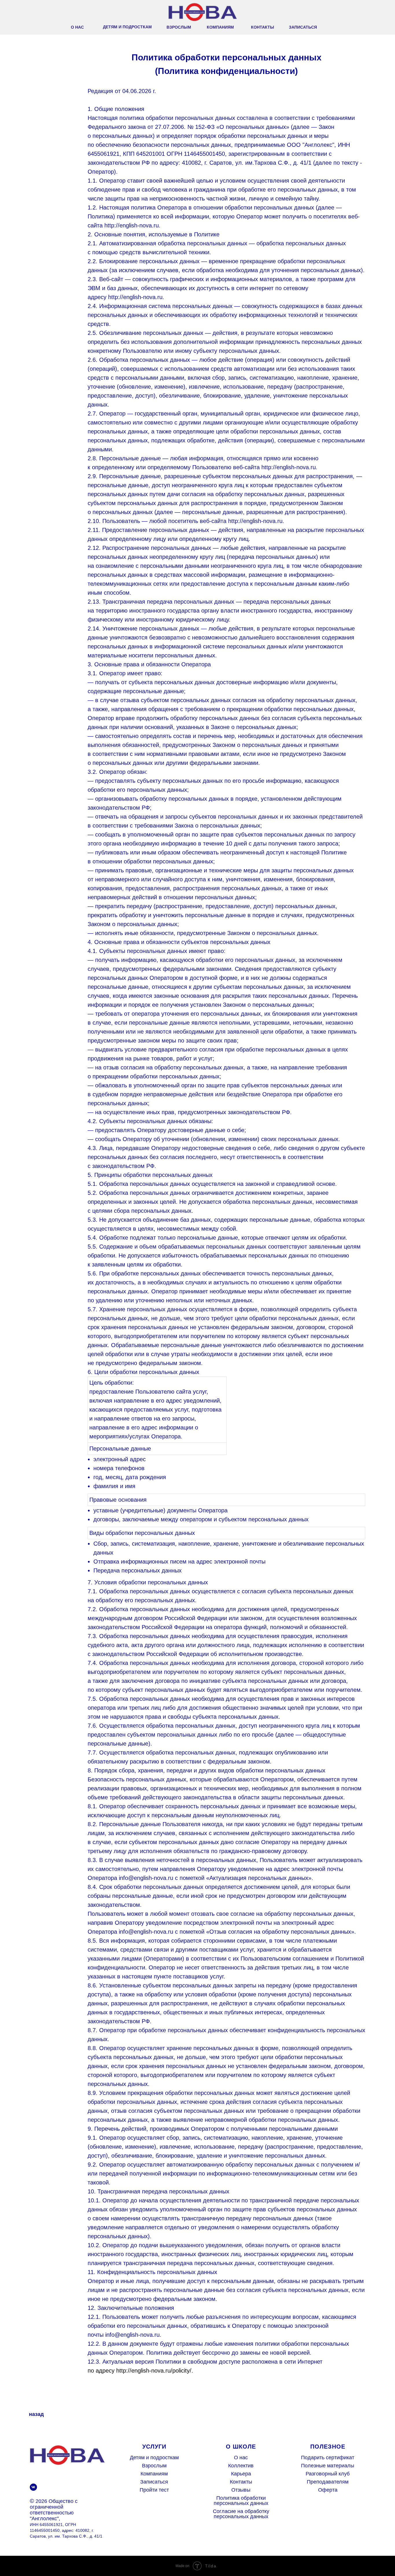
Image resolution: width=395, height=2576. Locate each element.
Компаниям (154, 2474)
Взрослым (154, 2466)
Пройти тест (154, 2490)
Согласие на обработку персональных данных (241, 2514)
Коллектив (241, 2466)
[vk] (33, 2487)
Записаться (154, 2482)
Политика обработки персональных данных (241, 2501)
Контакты (241, 2482)
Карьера (241, 2474)
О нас (241, 2458)
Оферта (328, 2490)
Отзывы (241, 2490)
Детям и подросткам (154, 2458)
